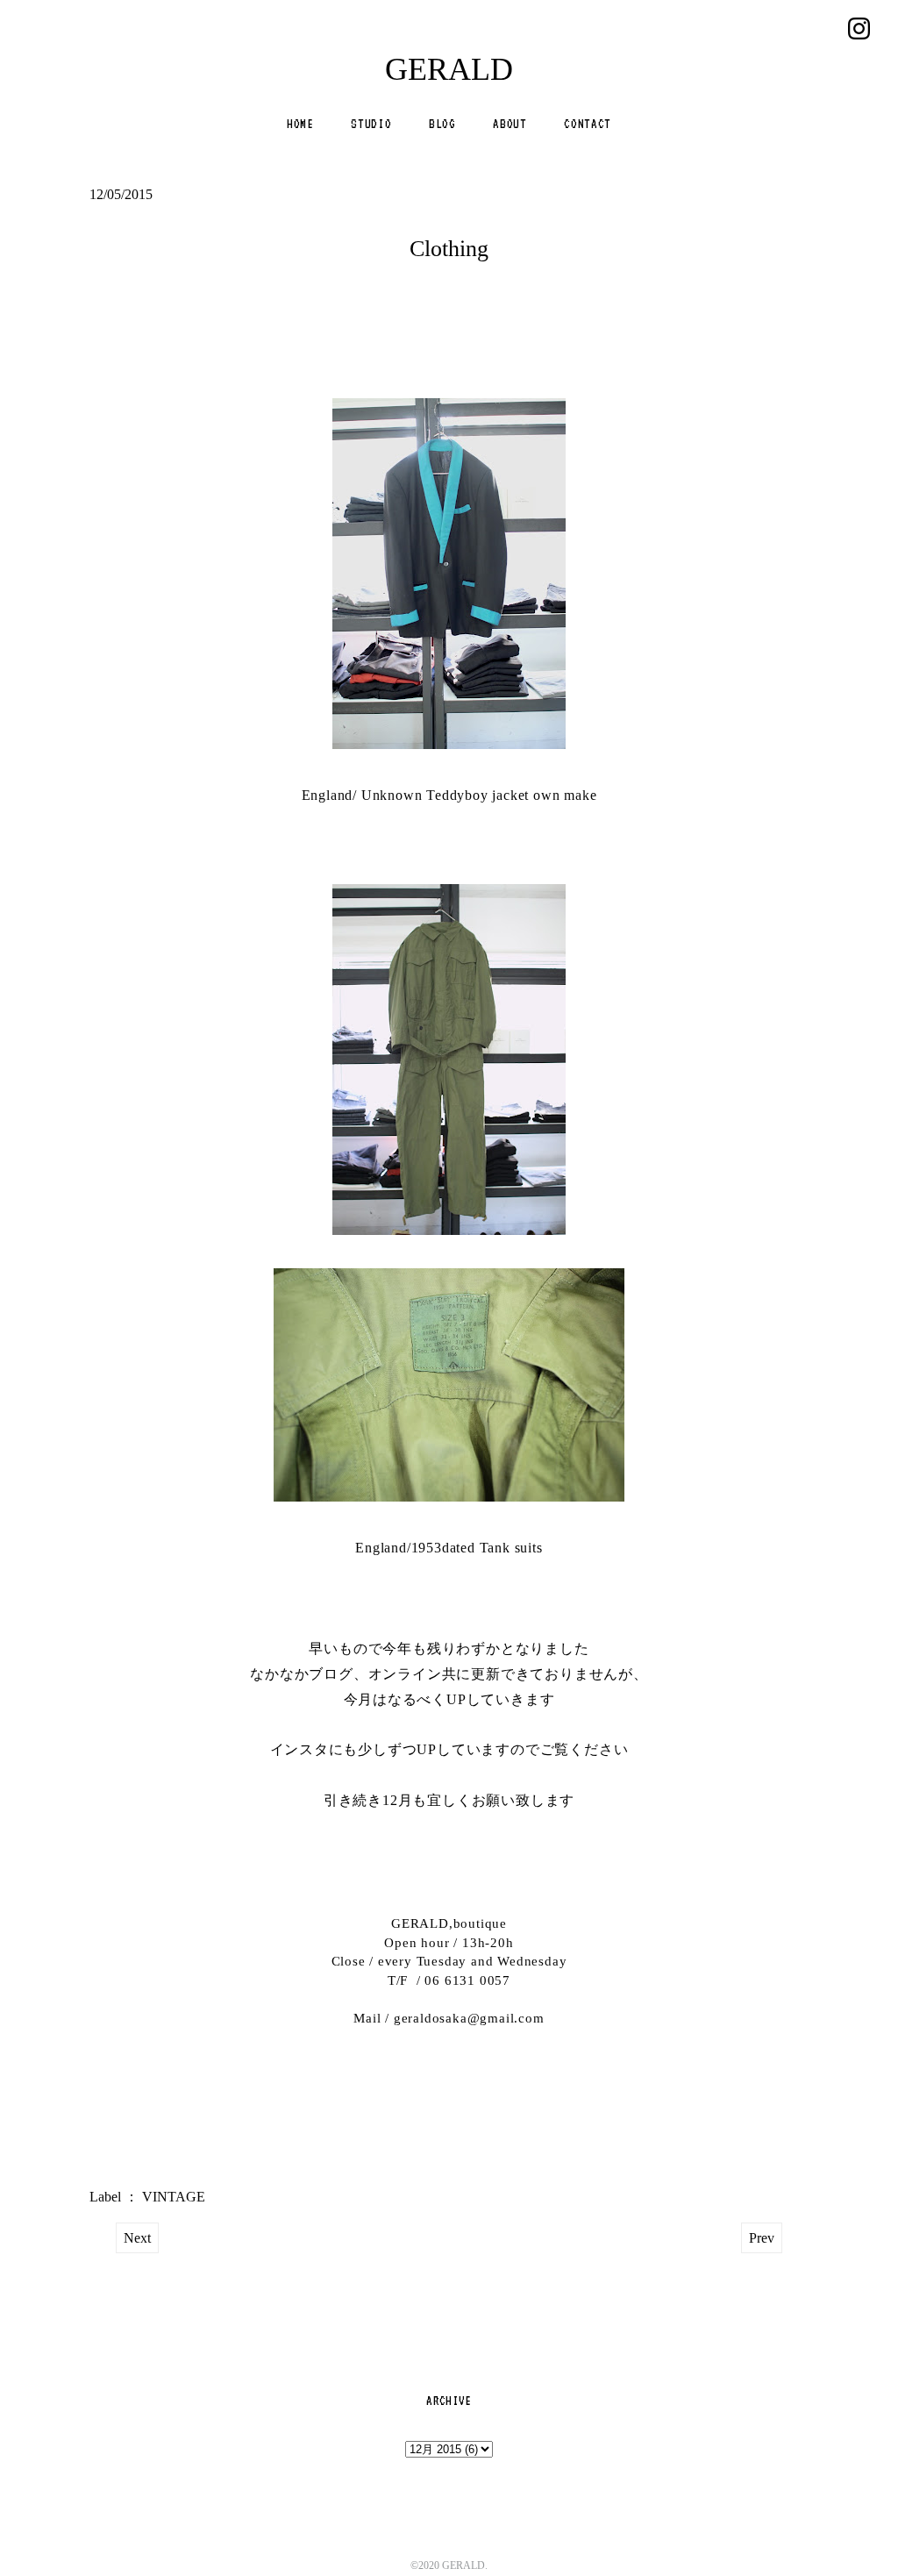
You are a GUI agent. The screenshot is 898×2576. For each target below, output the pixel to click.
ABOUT (510, 124)
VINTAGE (174, 2197)
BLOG (442, 124)
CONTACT (588, 124)
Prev (762, 2238)
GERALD (449, 69)
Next (137, 2238)
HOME (300, 124)
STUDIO (371, 124)
